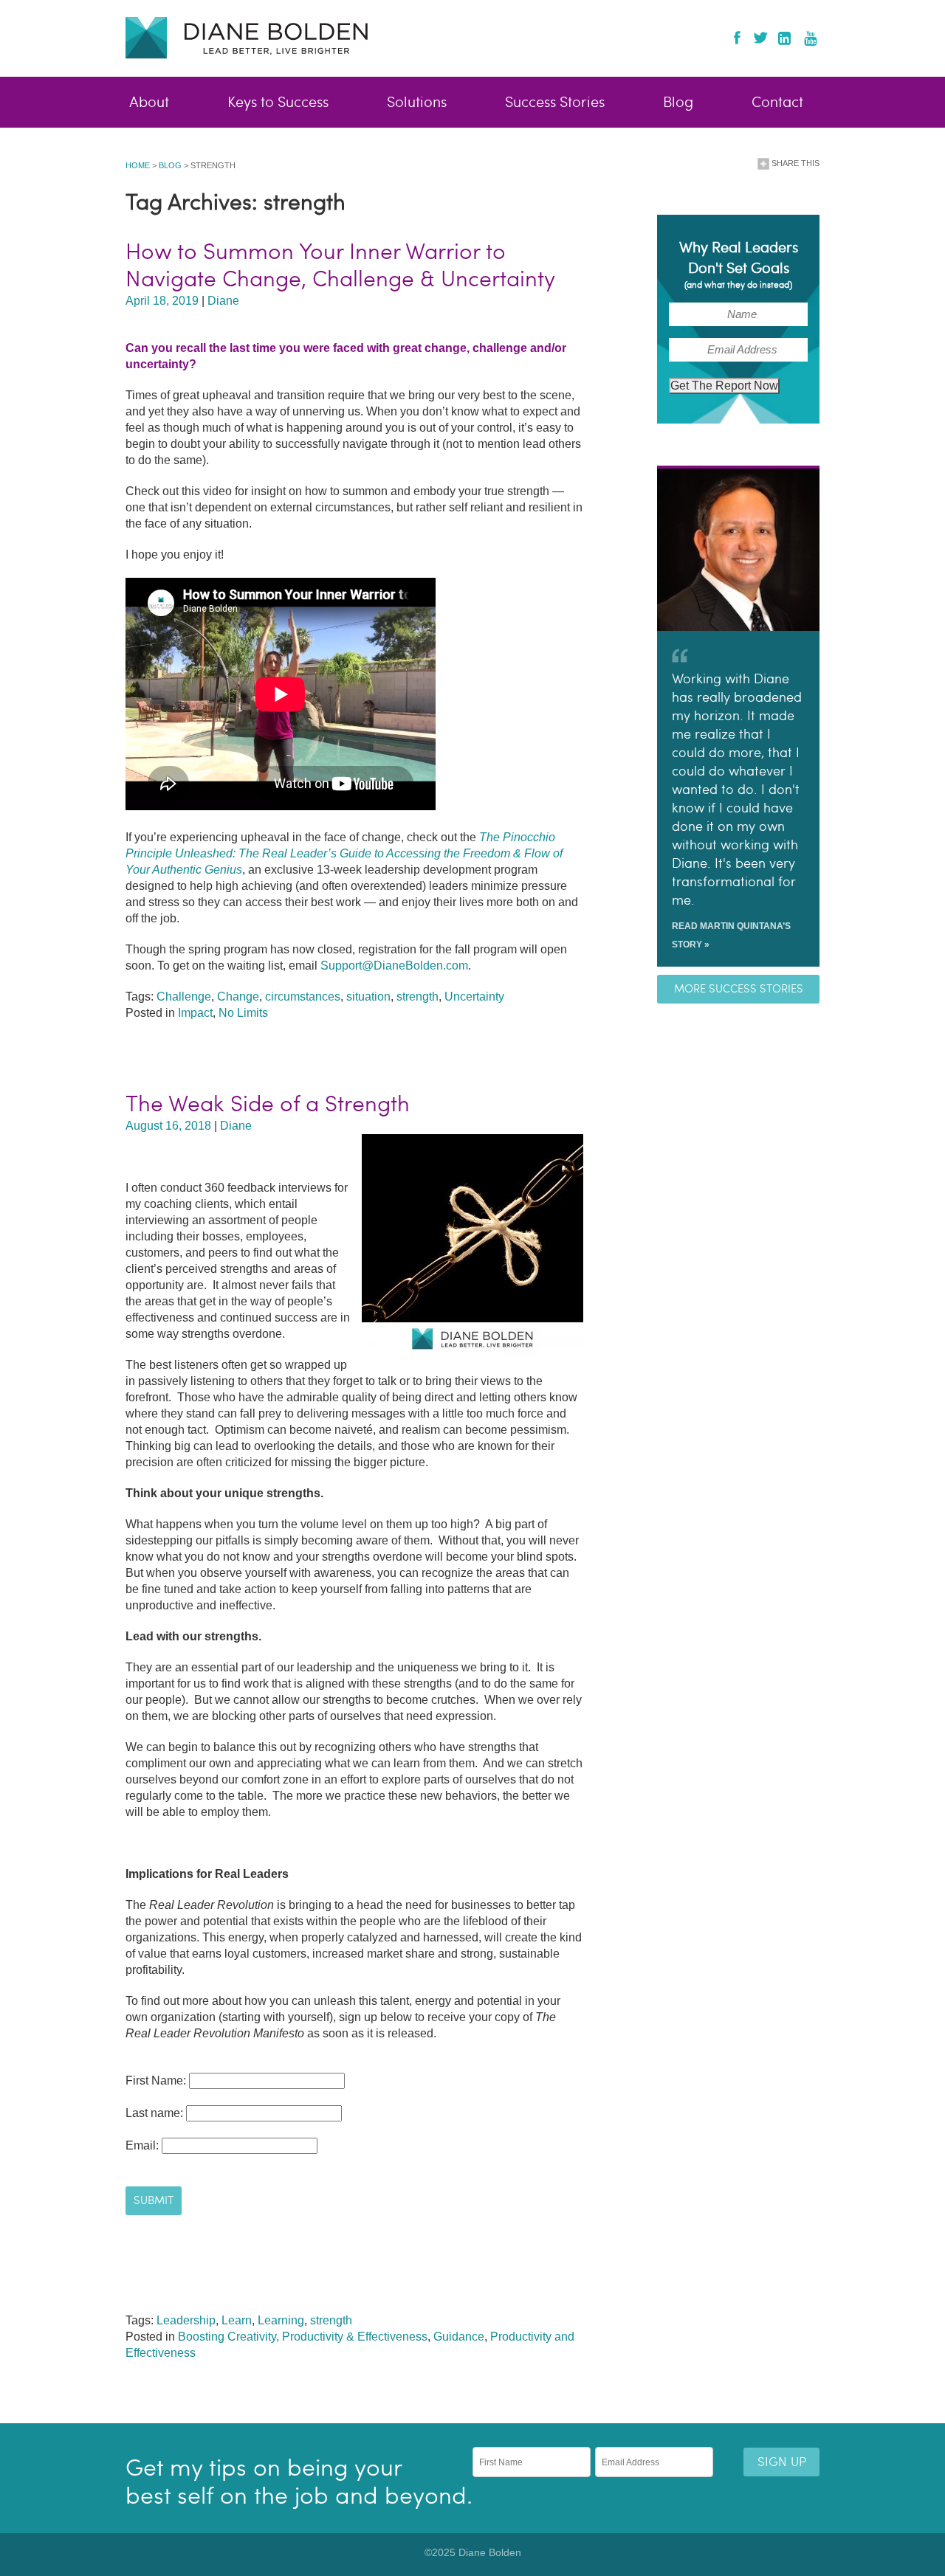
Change (238, 997)
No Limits (243, 1013)
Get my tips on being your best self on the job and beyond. (299, 2482)
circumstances (303, 997)
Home (138, 165)
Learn (237, 2320)
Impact (195, 1013)
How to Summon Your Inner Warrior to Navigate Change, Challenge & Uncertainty (340, 265)
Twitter (760, 38)
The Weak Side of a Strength (268, 1104)
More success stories (739, 989)
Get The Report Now (724, 386)
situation (368, 997)
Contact (777, 103)
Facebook (737, 38)
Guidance (459, 2337)
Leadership (186, 2320)
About (149, 103)
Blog (678, 103)
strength (417, 997)
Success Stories (555, 103)
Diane (223, 301)
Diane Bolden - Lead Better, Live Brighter (247, 37)
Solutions (417, 103)
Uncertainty (474, 997)
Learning (281, 2320)
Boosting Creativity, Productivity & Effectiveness (303, 2337)
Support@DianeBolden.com (394, 966)
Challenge (184, 997)
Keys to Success (278, 103)
